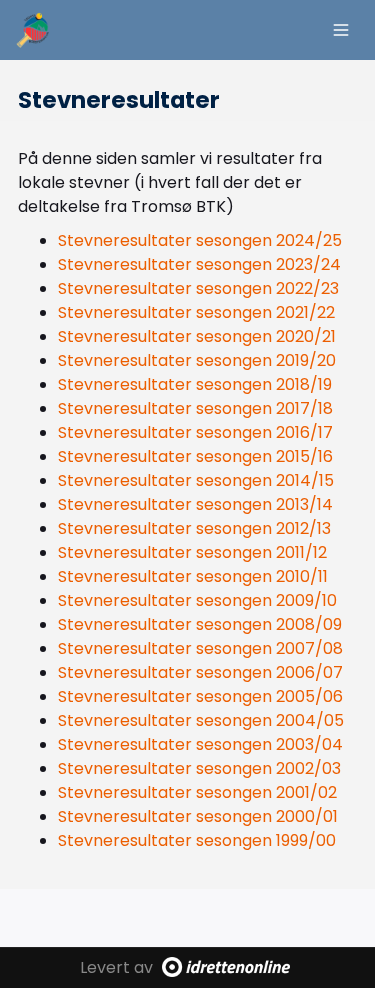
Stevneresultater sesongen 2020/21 (197, 336)
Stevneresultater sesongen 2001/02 (197, 792)
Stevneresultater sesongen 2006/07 (200, 672)
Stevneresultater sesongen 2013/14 (195, 504)
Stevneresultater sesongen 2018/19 (195, 384)
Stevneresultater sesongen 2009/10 (197, 600)
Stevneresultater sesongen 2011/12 (192, 552)
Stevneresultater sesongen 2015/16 (195, 456)
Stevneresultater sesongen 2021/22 (196, 312)
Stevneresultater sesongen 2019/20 (197, 360)
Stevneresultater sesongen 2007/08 (200, 648)
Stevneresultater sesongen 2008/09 (200, 624)
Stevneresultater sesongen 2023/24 (199, 264)
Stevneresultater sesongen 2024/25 (200, 240)
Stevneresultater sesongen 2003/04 (200, 744)
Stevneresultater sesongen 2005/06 (200, 696)
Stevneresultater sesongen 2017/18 (195, 408)
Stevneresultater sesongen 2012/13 (194, 528)
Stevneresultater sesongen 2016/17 (195, 432)
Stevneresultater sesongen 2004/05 (201, 720)
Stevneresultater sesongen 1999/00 (197, 840)
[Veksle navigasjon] (341, 30)
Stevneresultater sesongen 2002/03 (199, 768)
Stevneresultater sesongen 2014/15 (196, 480)
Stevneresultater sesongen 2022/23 (198, 288)
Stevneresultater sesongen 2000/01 (198, 816)
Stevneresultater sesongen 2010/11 (193, 576)
